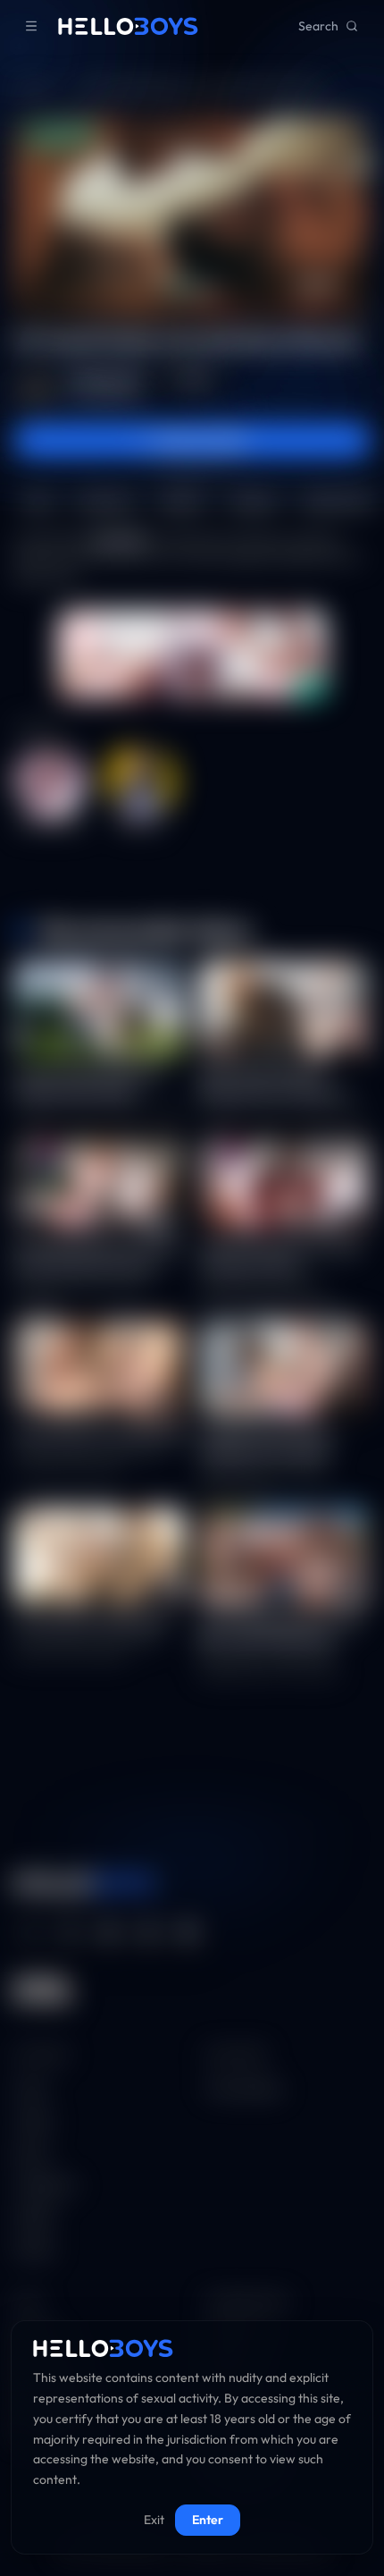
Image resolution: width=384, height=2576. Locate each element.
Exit (154, 2520)
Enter (208, 2520)
